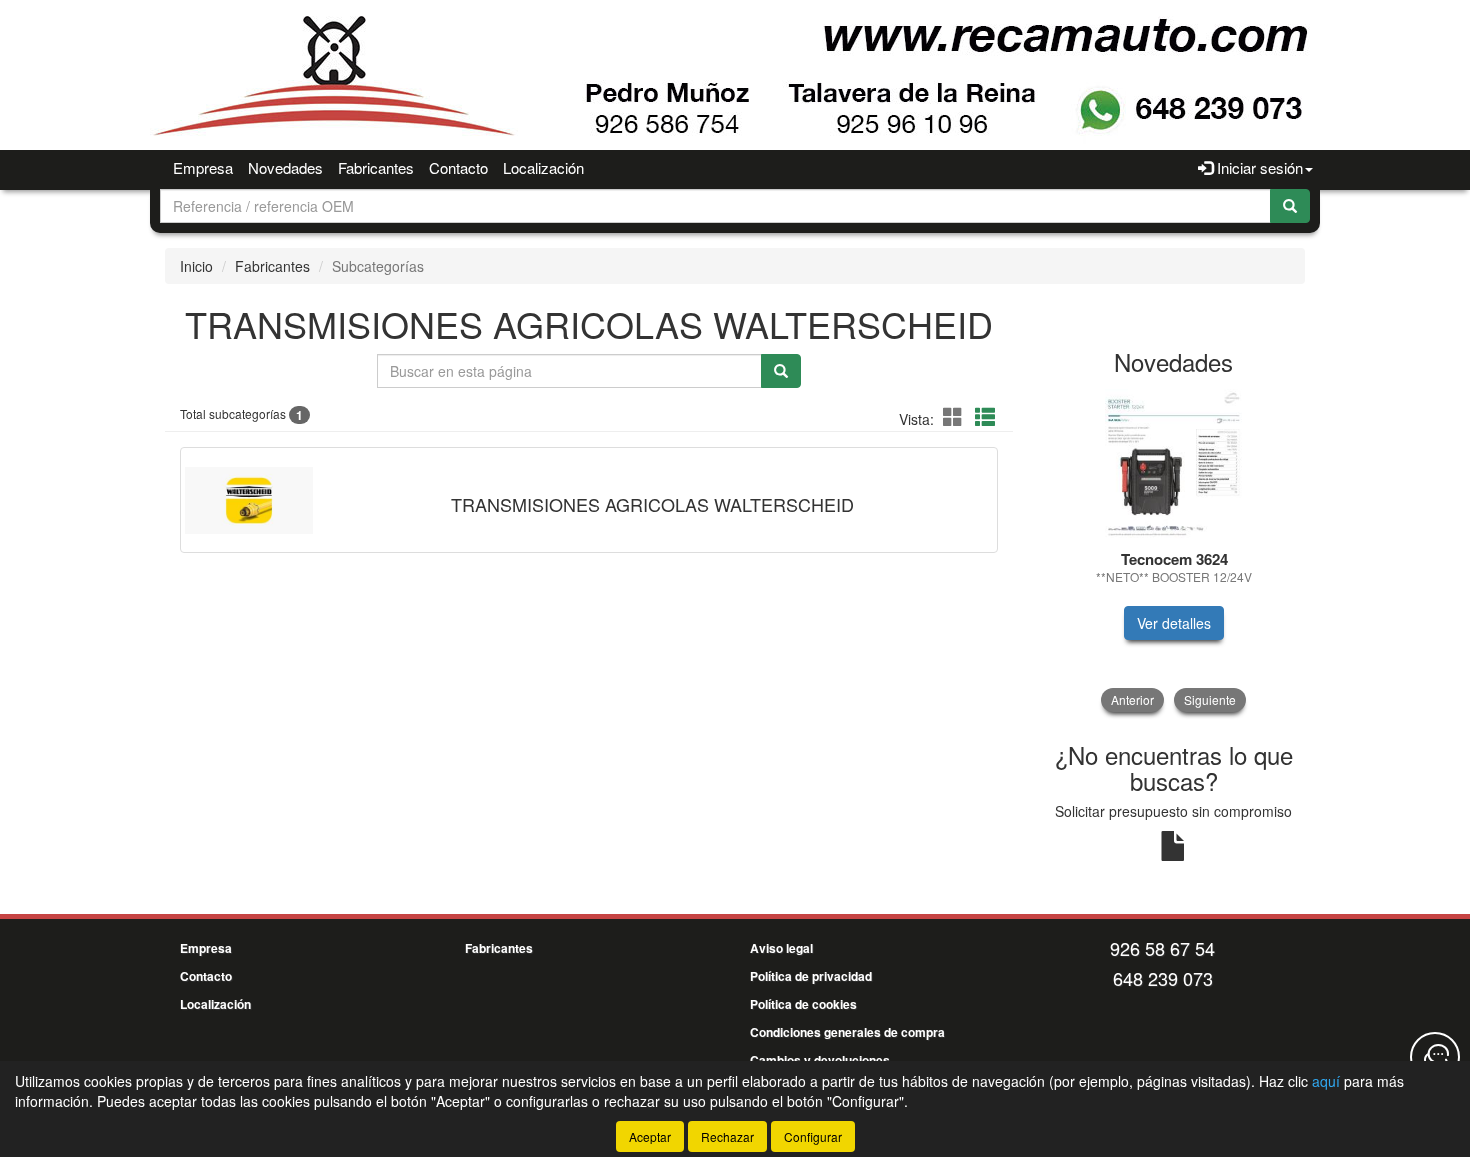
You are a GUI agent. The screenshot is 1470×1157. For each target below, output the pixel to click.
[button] (956, 416)
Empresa (203, 167)
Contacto (458, 167)
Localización (543, 167)
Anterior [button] (1132, 699)
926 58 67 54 (1162, 948)
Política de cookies (803, 1004)
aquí (1326, 1081)
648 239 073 (1163, 978)
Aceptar (650, 1136)
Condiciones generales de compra (847, 1032)
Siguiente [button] (1210, 699)
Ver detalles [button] (1174, 623)
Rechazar (727, 1136)
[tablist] (1174, 550)
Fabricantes (376, 167)
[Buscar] (1290, 206)
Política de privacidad (811, 976)
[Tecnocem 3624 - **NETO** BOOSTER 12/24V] (1174, 464)
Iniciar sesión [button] (1258, 167)
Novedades (285, 167)
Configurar (813, 1136)
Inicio (196, 266)
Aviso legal (781, 948)
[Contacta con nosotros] (1435, 1057)
